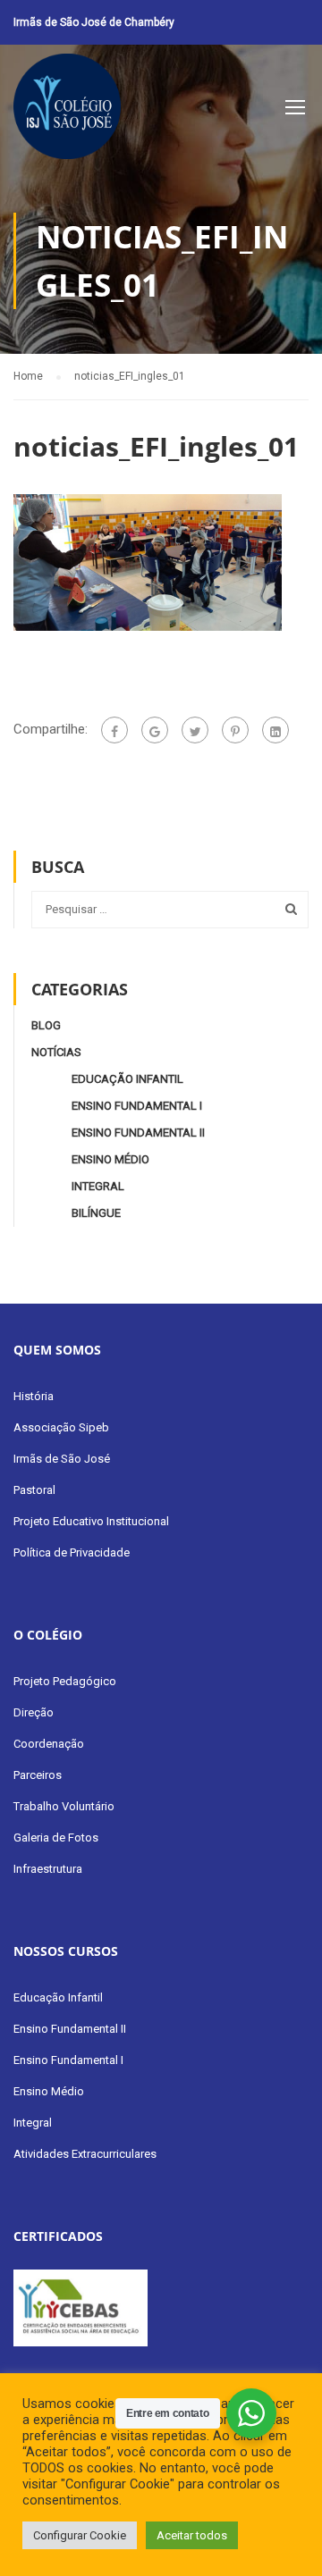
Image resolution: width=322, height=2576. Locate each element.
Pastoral (34, 1490)
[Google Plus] (155, 730)
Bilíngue (96, 1213)
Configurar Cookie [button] (80, 2535)
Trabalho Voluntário (64, 1806)
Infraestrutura (48, 1869)
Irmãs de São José (62, 1459)
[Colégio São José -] (67, 111)
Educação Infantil (127, 1079)
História (34, 1396)
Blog (46, 1025)
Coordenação (49, 1744)
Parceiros (38, 1775)
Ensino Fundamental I (137, 1106)
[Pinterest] (235, 730)
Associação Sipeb (61, 1427)
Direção (34, 1712)
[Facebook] (114, 730)
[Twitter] (195, 730)
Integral (98, 1186)
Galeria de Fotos (56, 1838)
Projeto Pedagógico (65, 1681)
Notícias (56, 1052)
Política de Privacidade (72, 1552)
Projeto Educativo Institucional (91, 1521)
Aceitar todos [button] (192, 2535)
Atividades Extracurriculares (85, 2154)
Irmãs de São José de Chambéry (94, 22)
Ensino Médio (110, 1159)
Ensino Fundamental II (138, 1133)
